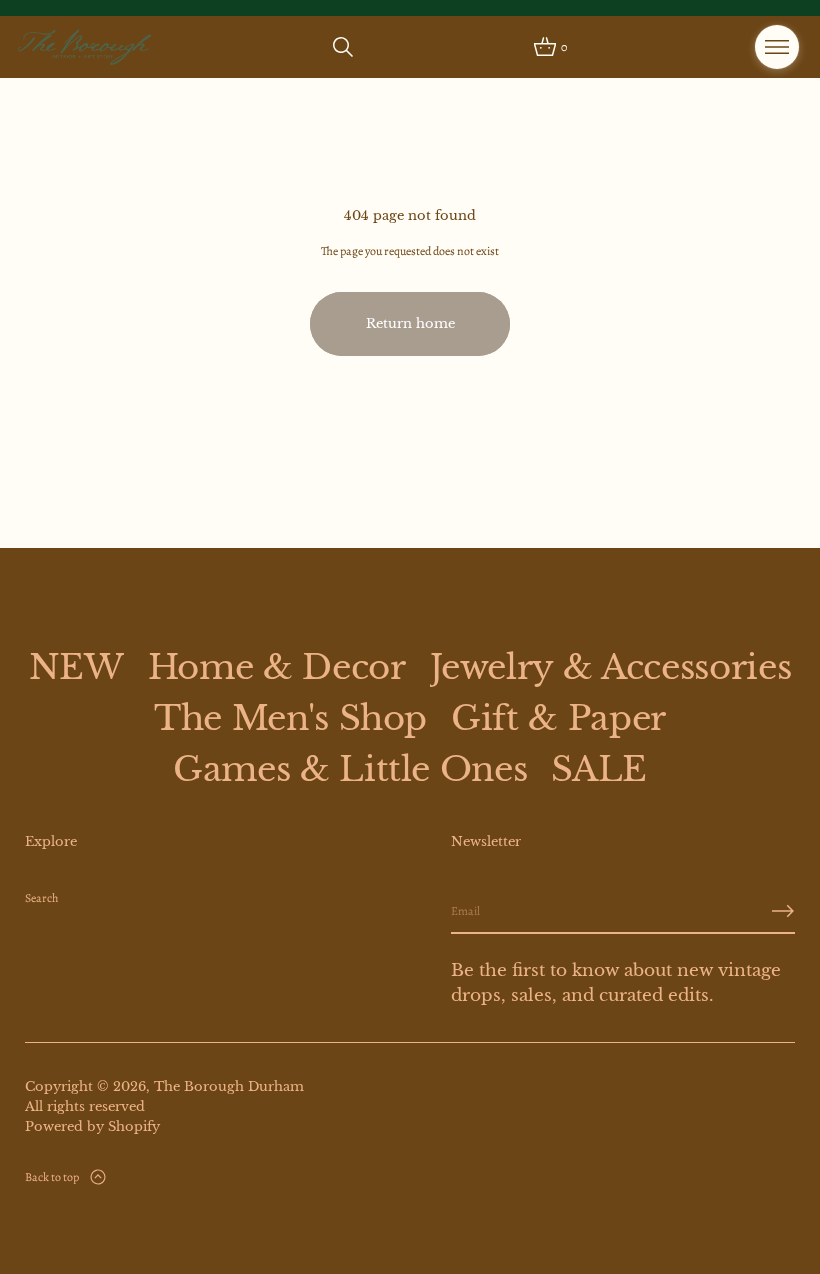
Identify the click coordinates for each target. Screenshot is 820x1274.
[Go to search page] (343, 47)
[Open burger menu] (777, 47)
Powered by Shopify (92, 1126)
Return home (410, 323)
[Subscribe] (783, 911)
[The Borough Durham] (85, 47)
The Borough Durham (229, 1086)
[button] (343, 47)
